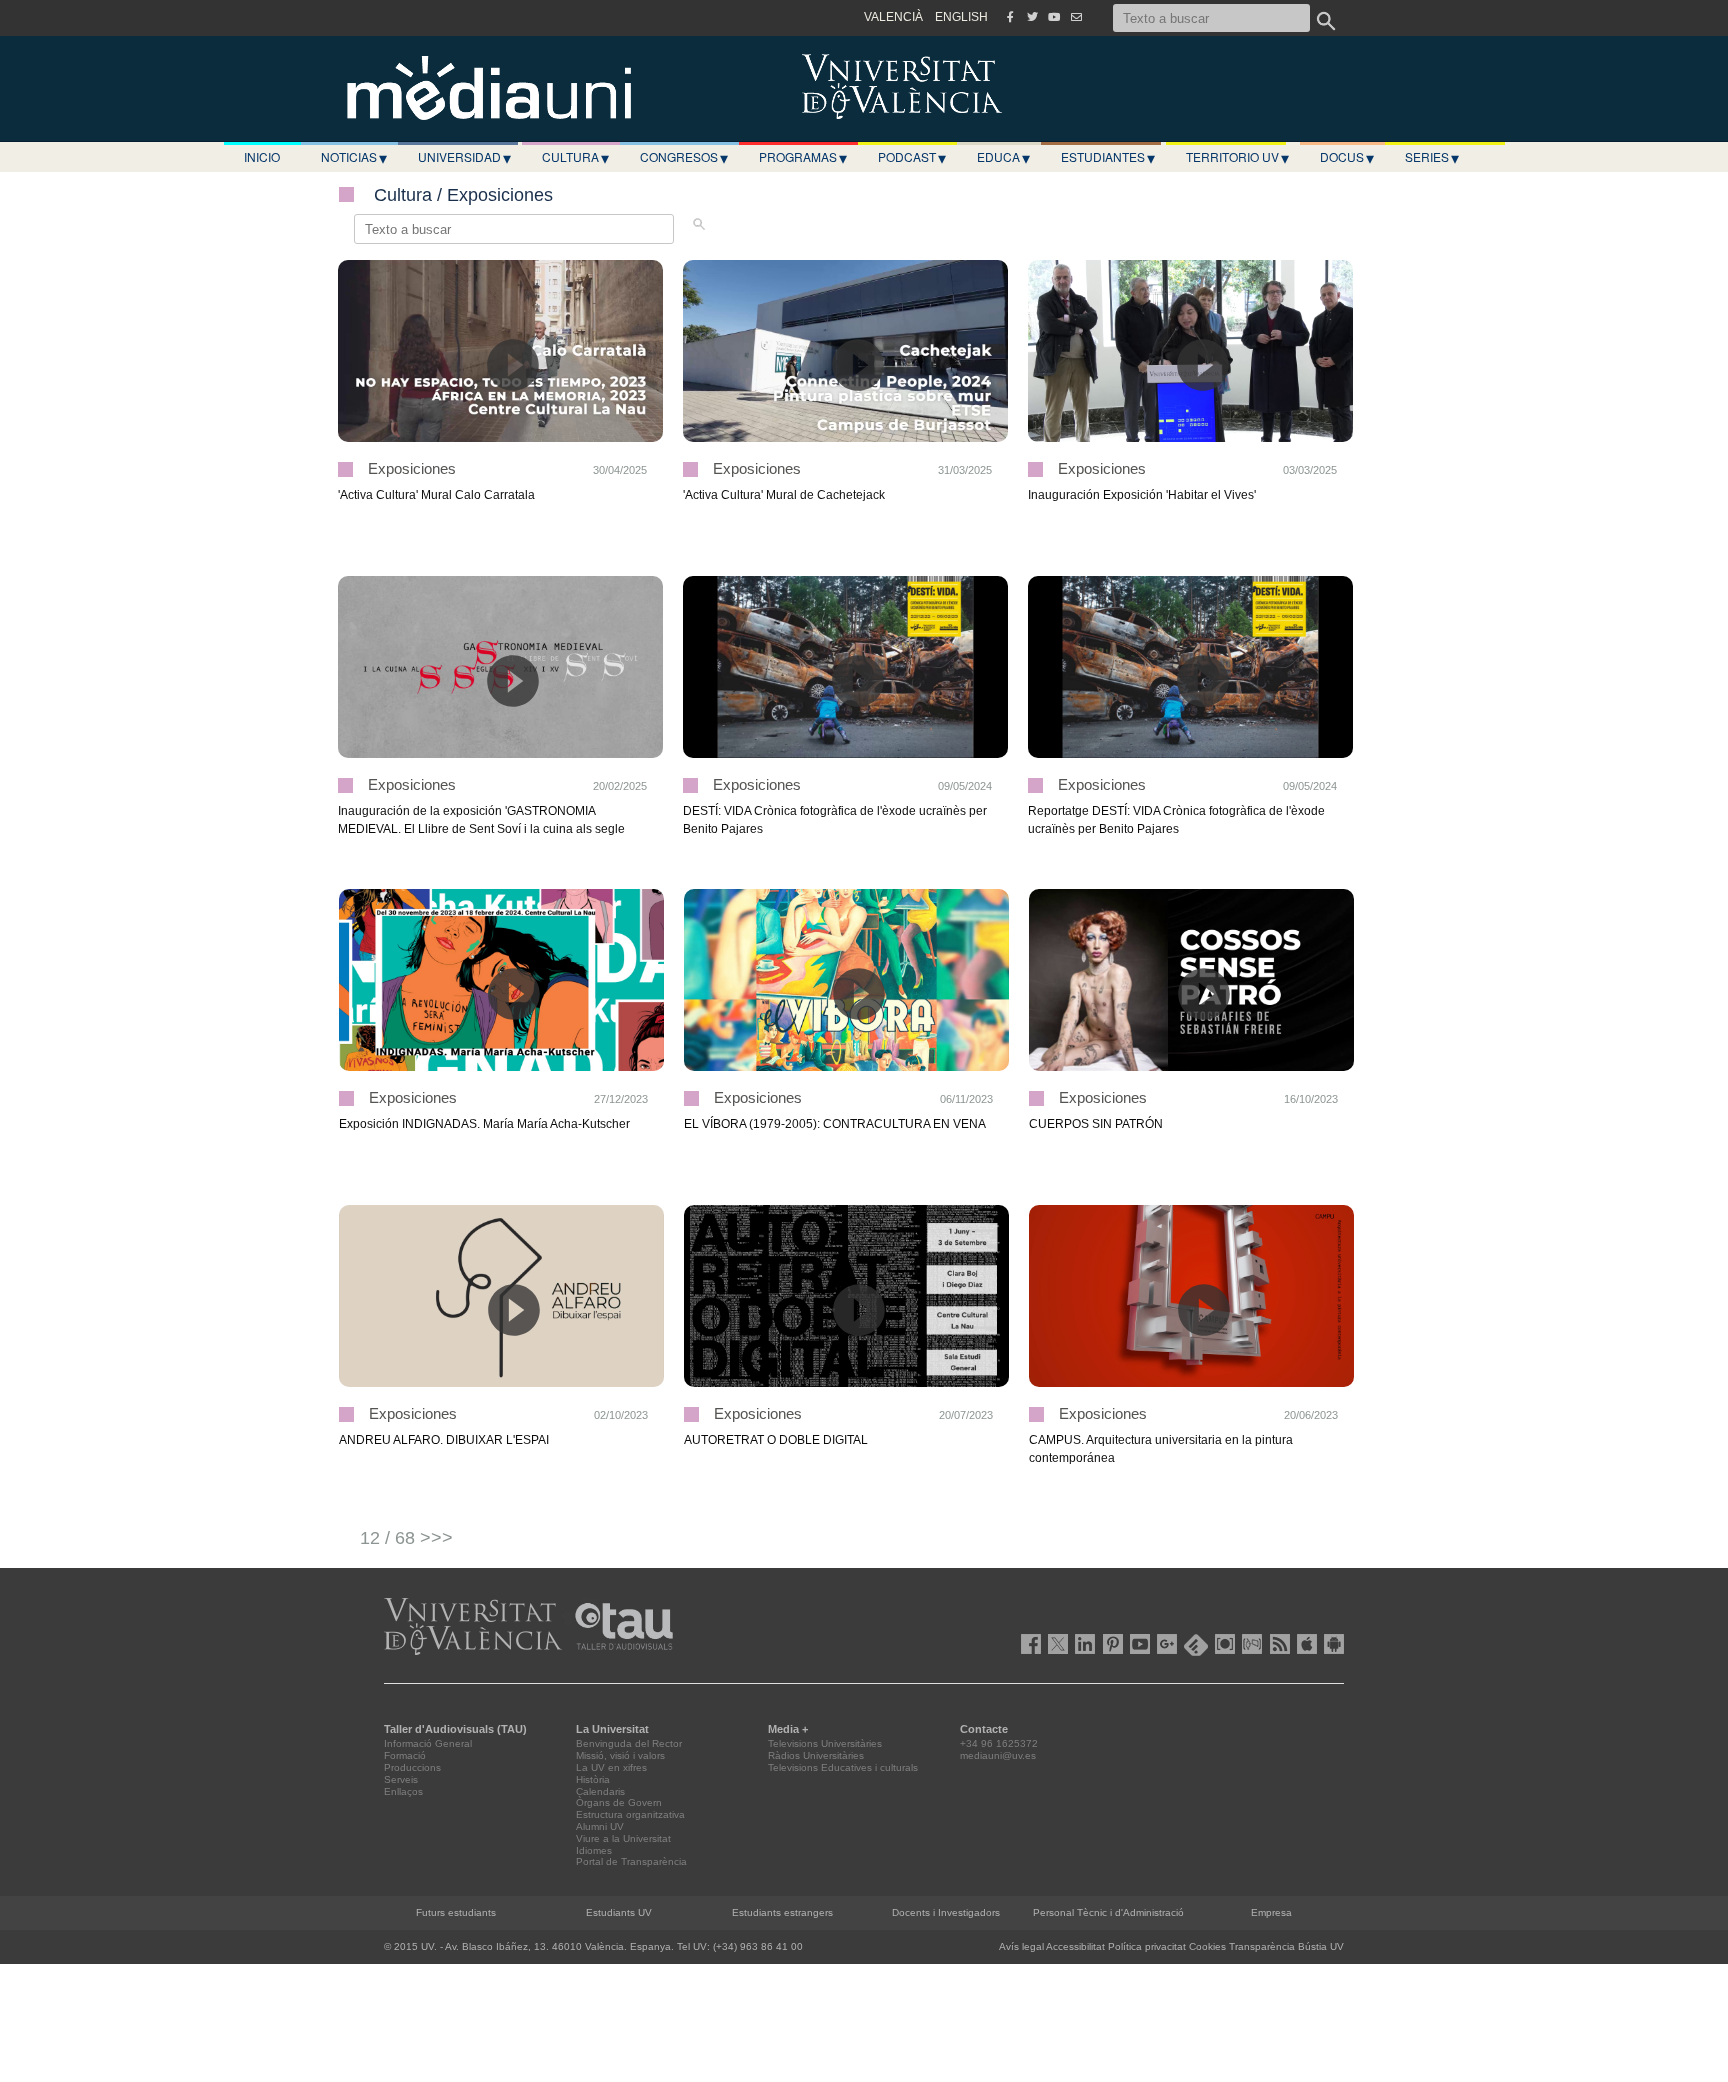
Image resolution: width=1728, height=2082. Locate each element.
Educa (1003, 157)
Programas (803, 157)
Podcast (912, 157)
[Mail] (1076, 17)
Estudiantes (1108, 157)
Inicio (262, 156)
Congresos (684, 157)
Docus (1347, 157)
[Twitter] (1032, 17)
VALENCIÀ (893, 17)
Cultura (575, 157)
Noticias (354, 157)
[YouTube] (1054, 17)
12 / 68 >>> (406, 1538)
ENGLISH (961, 17)
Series (1432, 157)
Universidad (464, 157)
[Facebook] (1010, 17)
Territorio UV (1237, 157)
